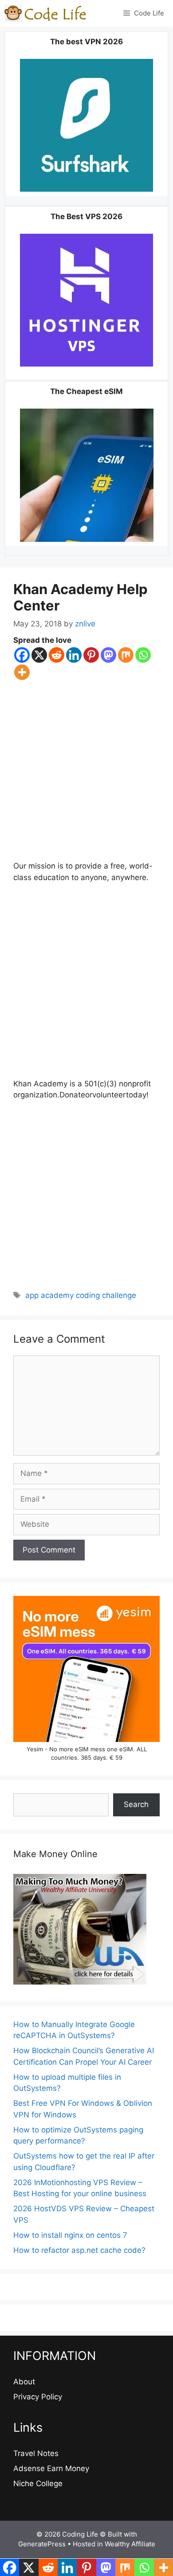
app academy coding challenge (81, 1295)
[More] (22, 672)
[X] (39, 655)
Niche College (38, 2483)
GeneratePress (42, 2544)
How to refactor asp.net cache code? (79, 2250)
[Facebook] (22, 655)
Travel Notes (36, 2453)
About (24, 2382)
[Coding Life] (45, 13)
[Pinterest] (91, 655)
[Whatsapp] (143, 655)
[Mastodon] (108, 655)
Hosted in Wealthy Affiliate (114, 2544)
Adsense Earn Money (51, 2468)
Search (136, 1804)
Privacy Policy (38, 2397)
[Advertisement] (86, 771)
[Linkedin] (74, 655)
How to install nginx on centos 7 (70, 2235)
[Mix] (126, 655)
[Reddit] (57, 655)
